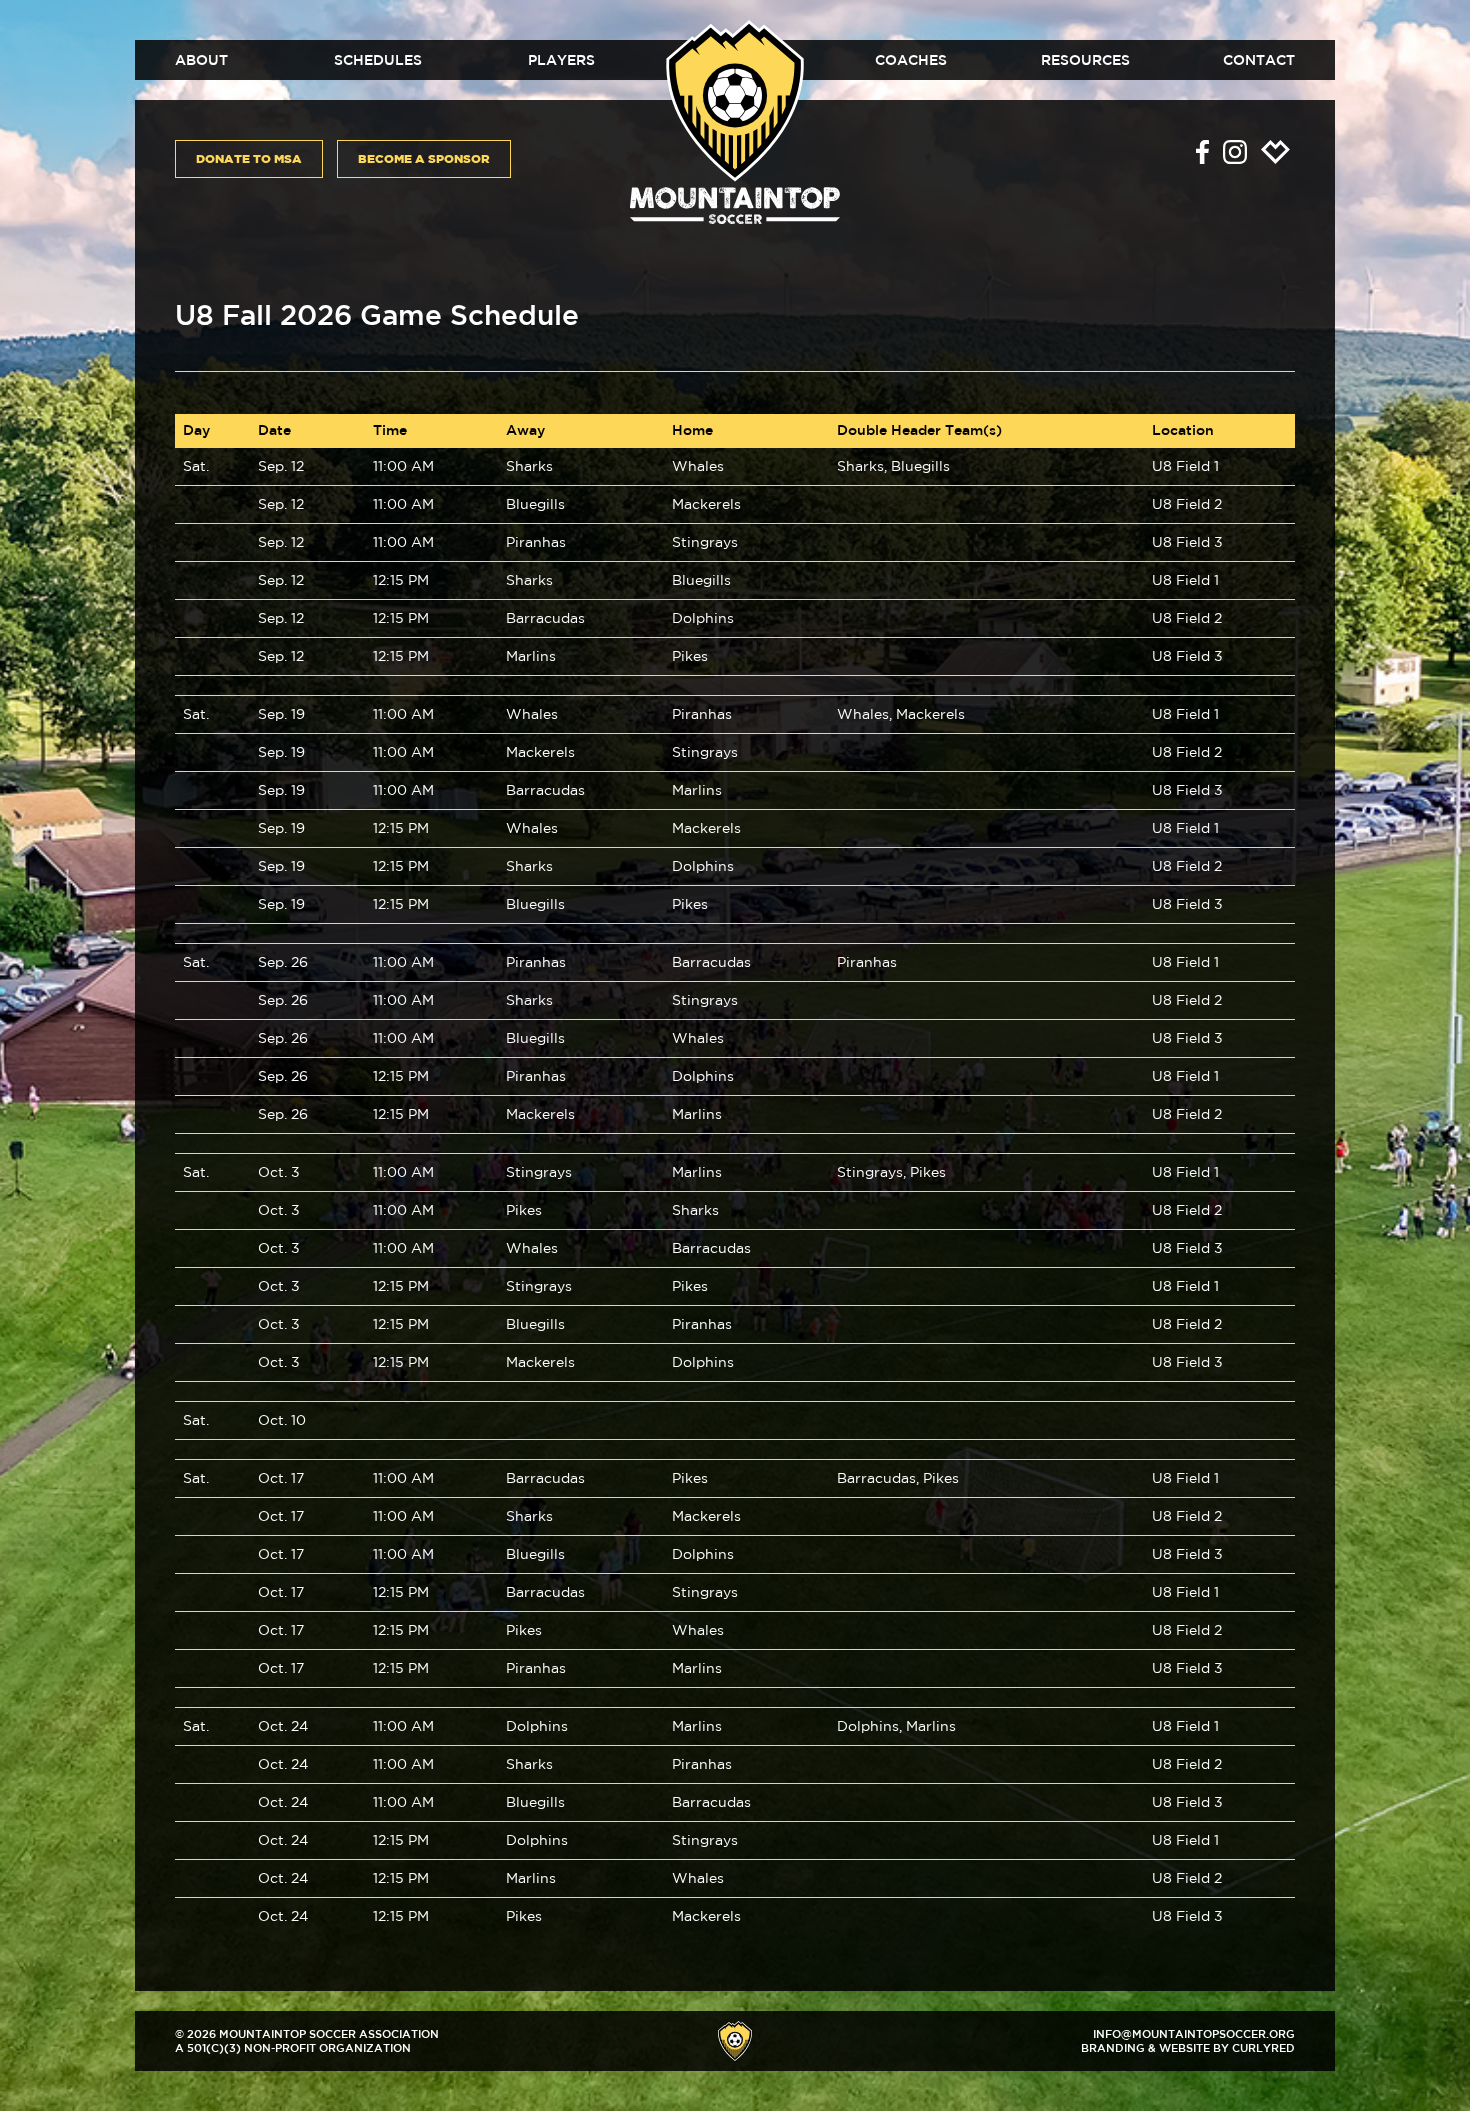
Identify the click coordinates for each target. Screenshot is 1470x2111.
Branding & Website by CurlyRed (1188, 2047)
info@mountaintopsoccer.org (1194, 2033)
